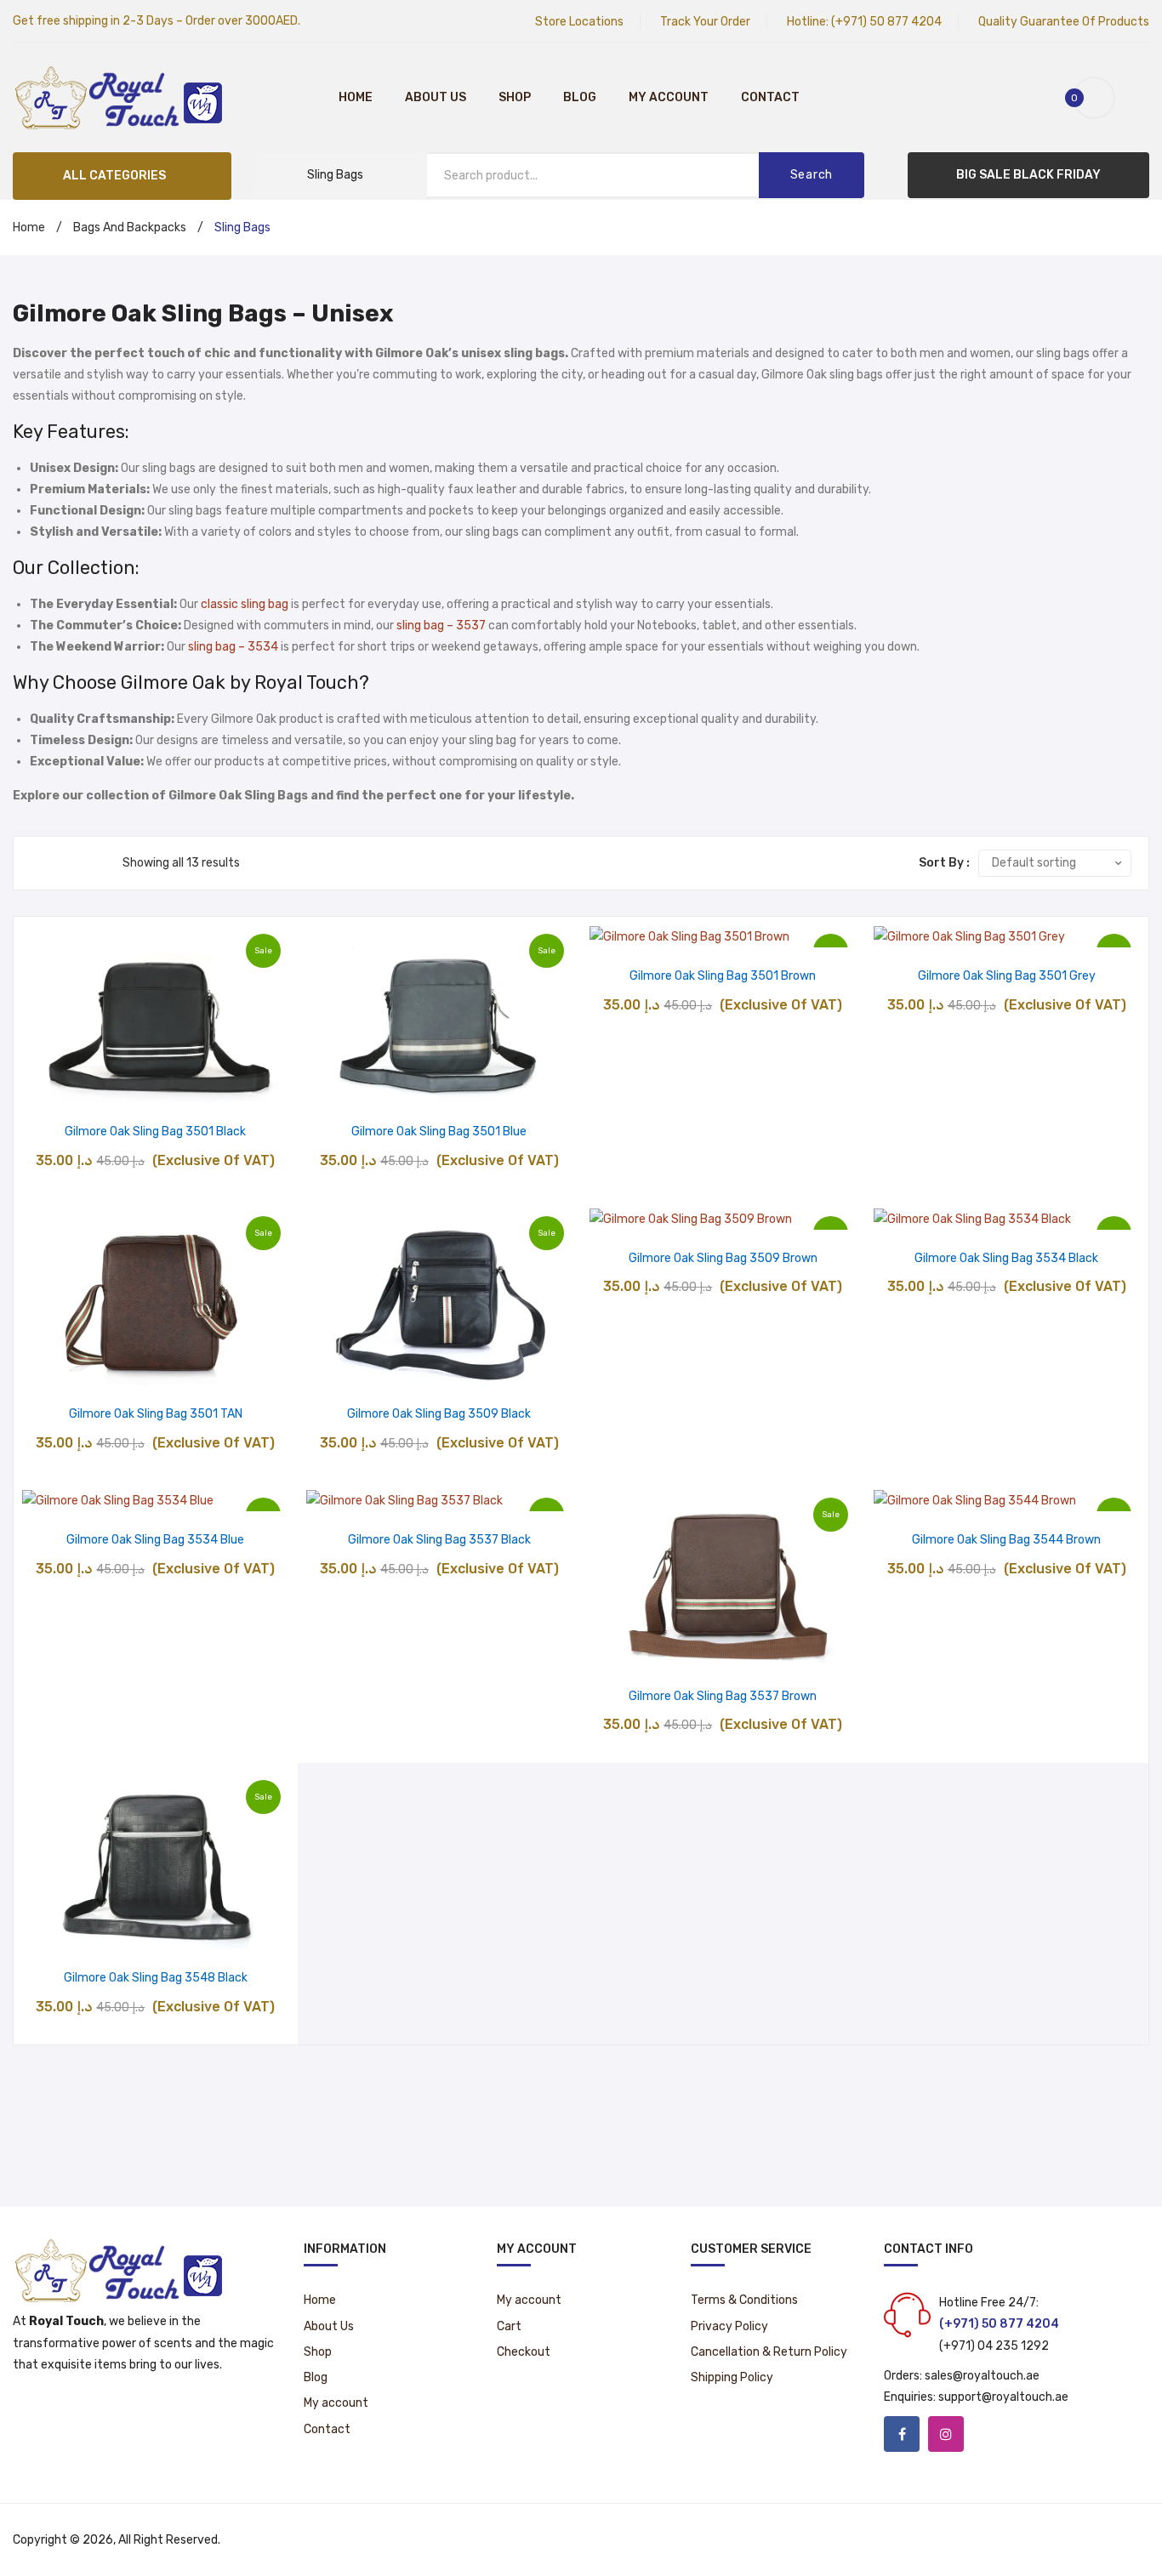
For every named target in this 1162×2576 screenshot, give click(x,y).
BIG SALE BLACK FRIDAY (1028, 175)
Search (812, 175)
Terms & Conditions (744, 2300)
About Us (436, 97)
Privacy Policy (729, 2326)
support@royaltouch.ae (1003, 2397)
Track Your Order (705, 22)
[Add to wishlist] (112, 1085)
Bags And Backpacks (130, 227)
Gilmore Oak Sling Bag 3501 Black (155, 1132)
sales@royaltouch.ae (982, 2376)
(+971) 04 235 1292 (994, 2346)
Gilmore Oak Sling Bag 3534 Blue (155, 1540)
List (64, 863)
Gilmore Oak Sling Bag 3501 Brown (723, 976)
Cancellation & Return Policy (769, 2352)
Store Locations (579, 22)
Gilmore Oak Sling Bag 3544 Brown (1006, 1540)
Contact (770, 97)
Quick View (199, 1085)
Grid (39, 863)
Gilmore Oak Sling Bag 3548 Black (156, 1978)
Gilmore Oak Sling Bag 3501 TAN (156, 1414)
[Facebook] (902, 2434)
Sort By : (944, 863)
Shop (515, 97)
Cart (509, 2326)
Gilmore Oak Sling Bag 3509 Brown (723, 1258)
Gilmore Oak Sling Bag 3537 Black (439, 1540)
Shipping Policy (732, 2377)
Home (356, 97)
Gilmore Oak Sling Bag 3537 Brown (723, 1696)
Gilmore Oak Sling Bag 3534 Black (1006, 1258)
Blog (580, 97)
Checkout (524, 2352)
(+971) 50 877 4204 (886, 22)
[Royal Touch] (119, 97)
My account (669, 97)
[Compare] (155, 1085)
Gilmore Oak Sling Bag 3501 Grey (1007, 976)
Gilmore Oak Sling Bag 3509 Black (439, 1414)
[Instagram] (946, 2434)
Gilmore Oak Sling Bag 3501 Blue (439, 1132)
